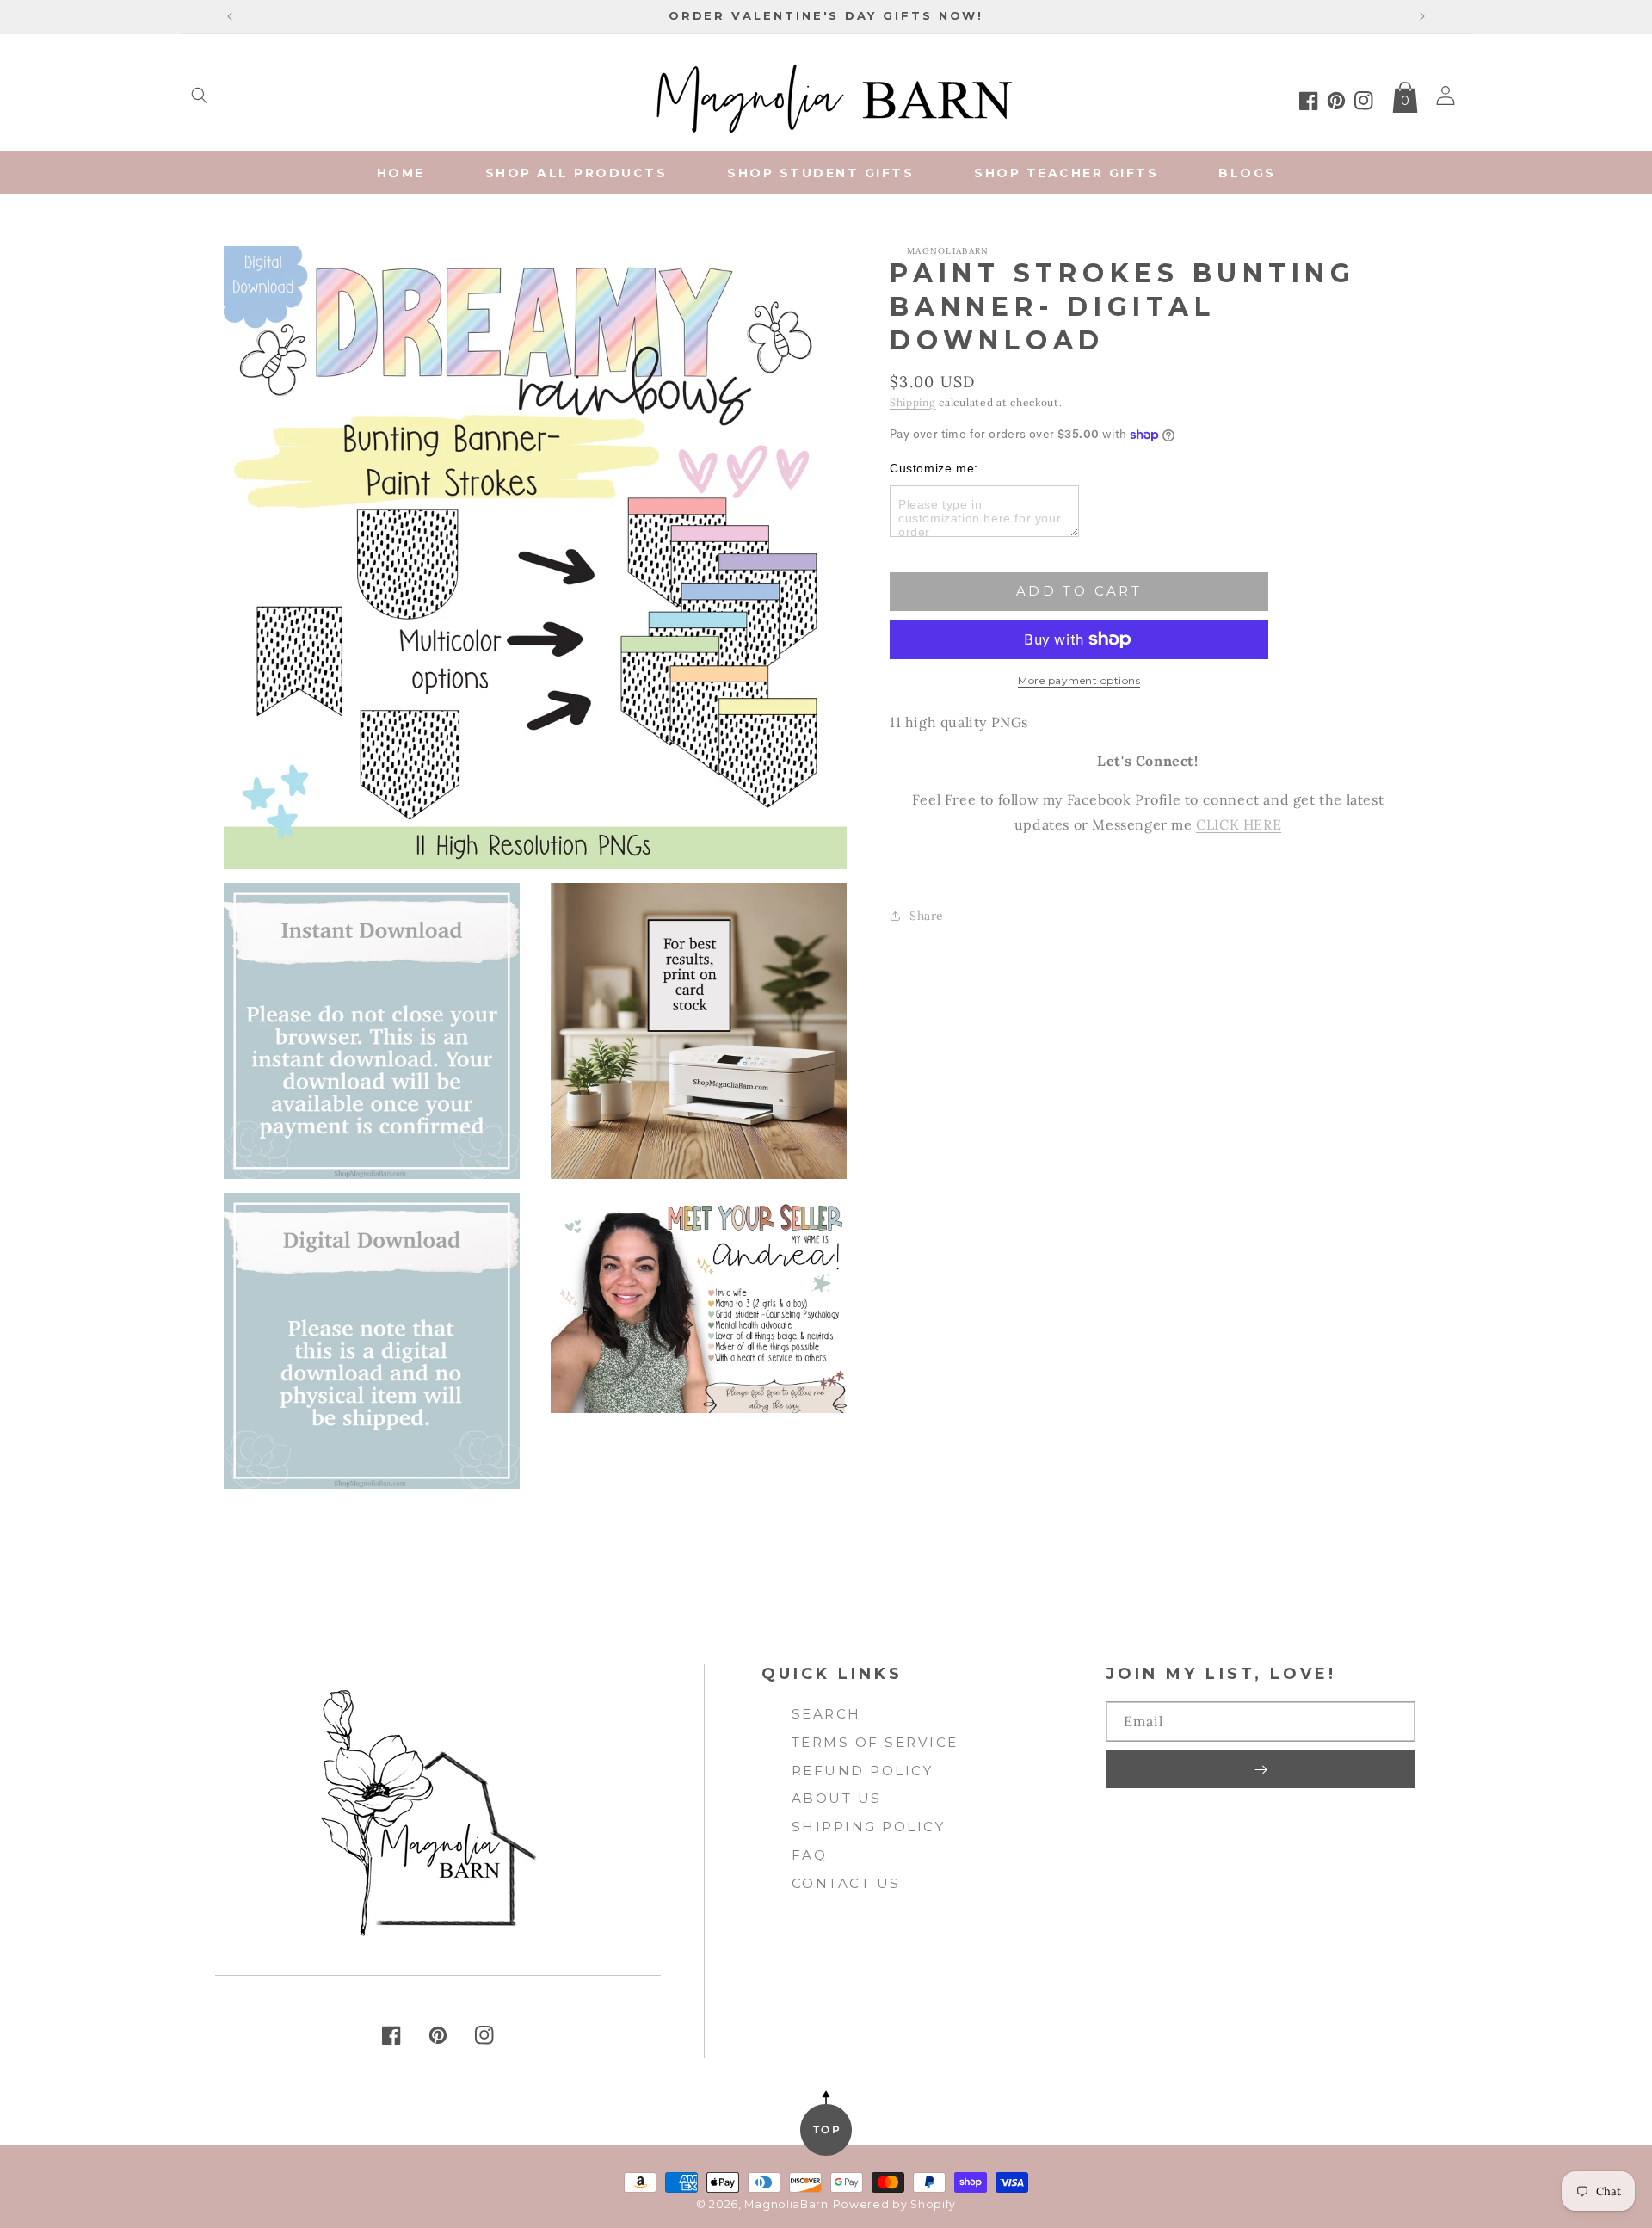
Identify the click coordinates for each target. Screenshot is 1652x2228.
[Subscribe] (1261, 1769)
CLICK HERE (1239, 824)
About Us (837, 1798)
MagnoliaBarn (786, 2204)
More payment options (1079, 680)
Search (826, 1714)
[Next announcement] (1422, 16)
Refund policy (863, 1771)
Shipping (913, 402)
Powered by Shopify (895, 2204)
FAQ (810, 1855)
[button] (200, 96)
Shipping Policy (869, 1827)
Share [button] (927, 916)
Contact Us (846, 1883)
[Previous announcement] (230, 16)
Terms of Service (875, 1742)
